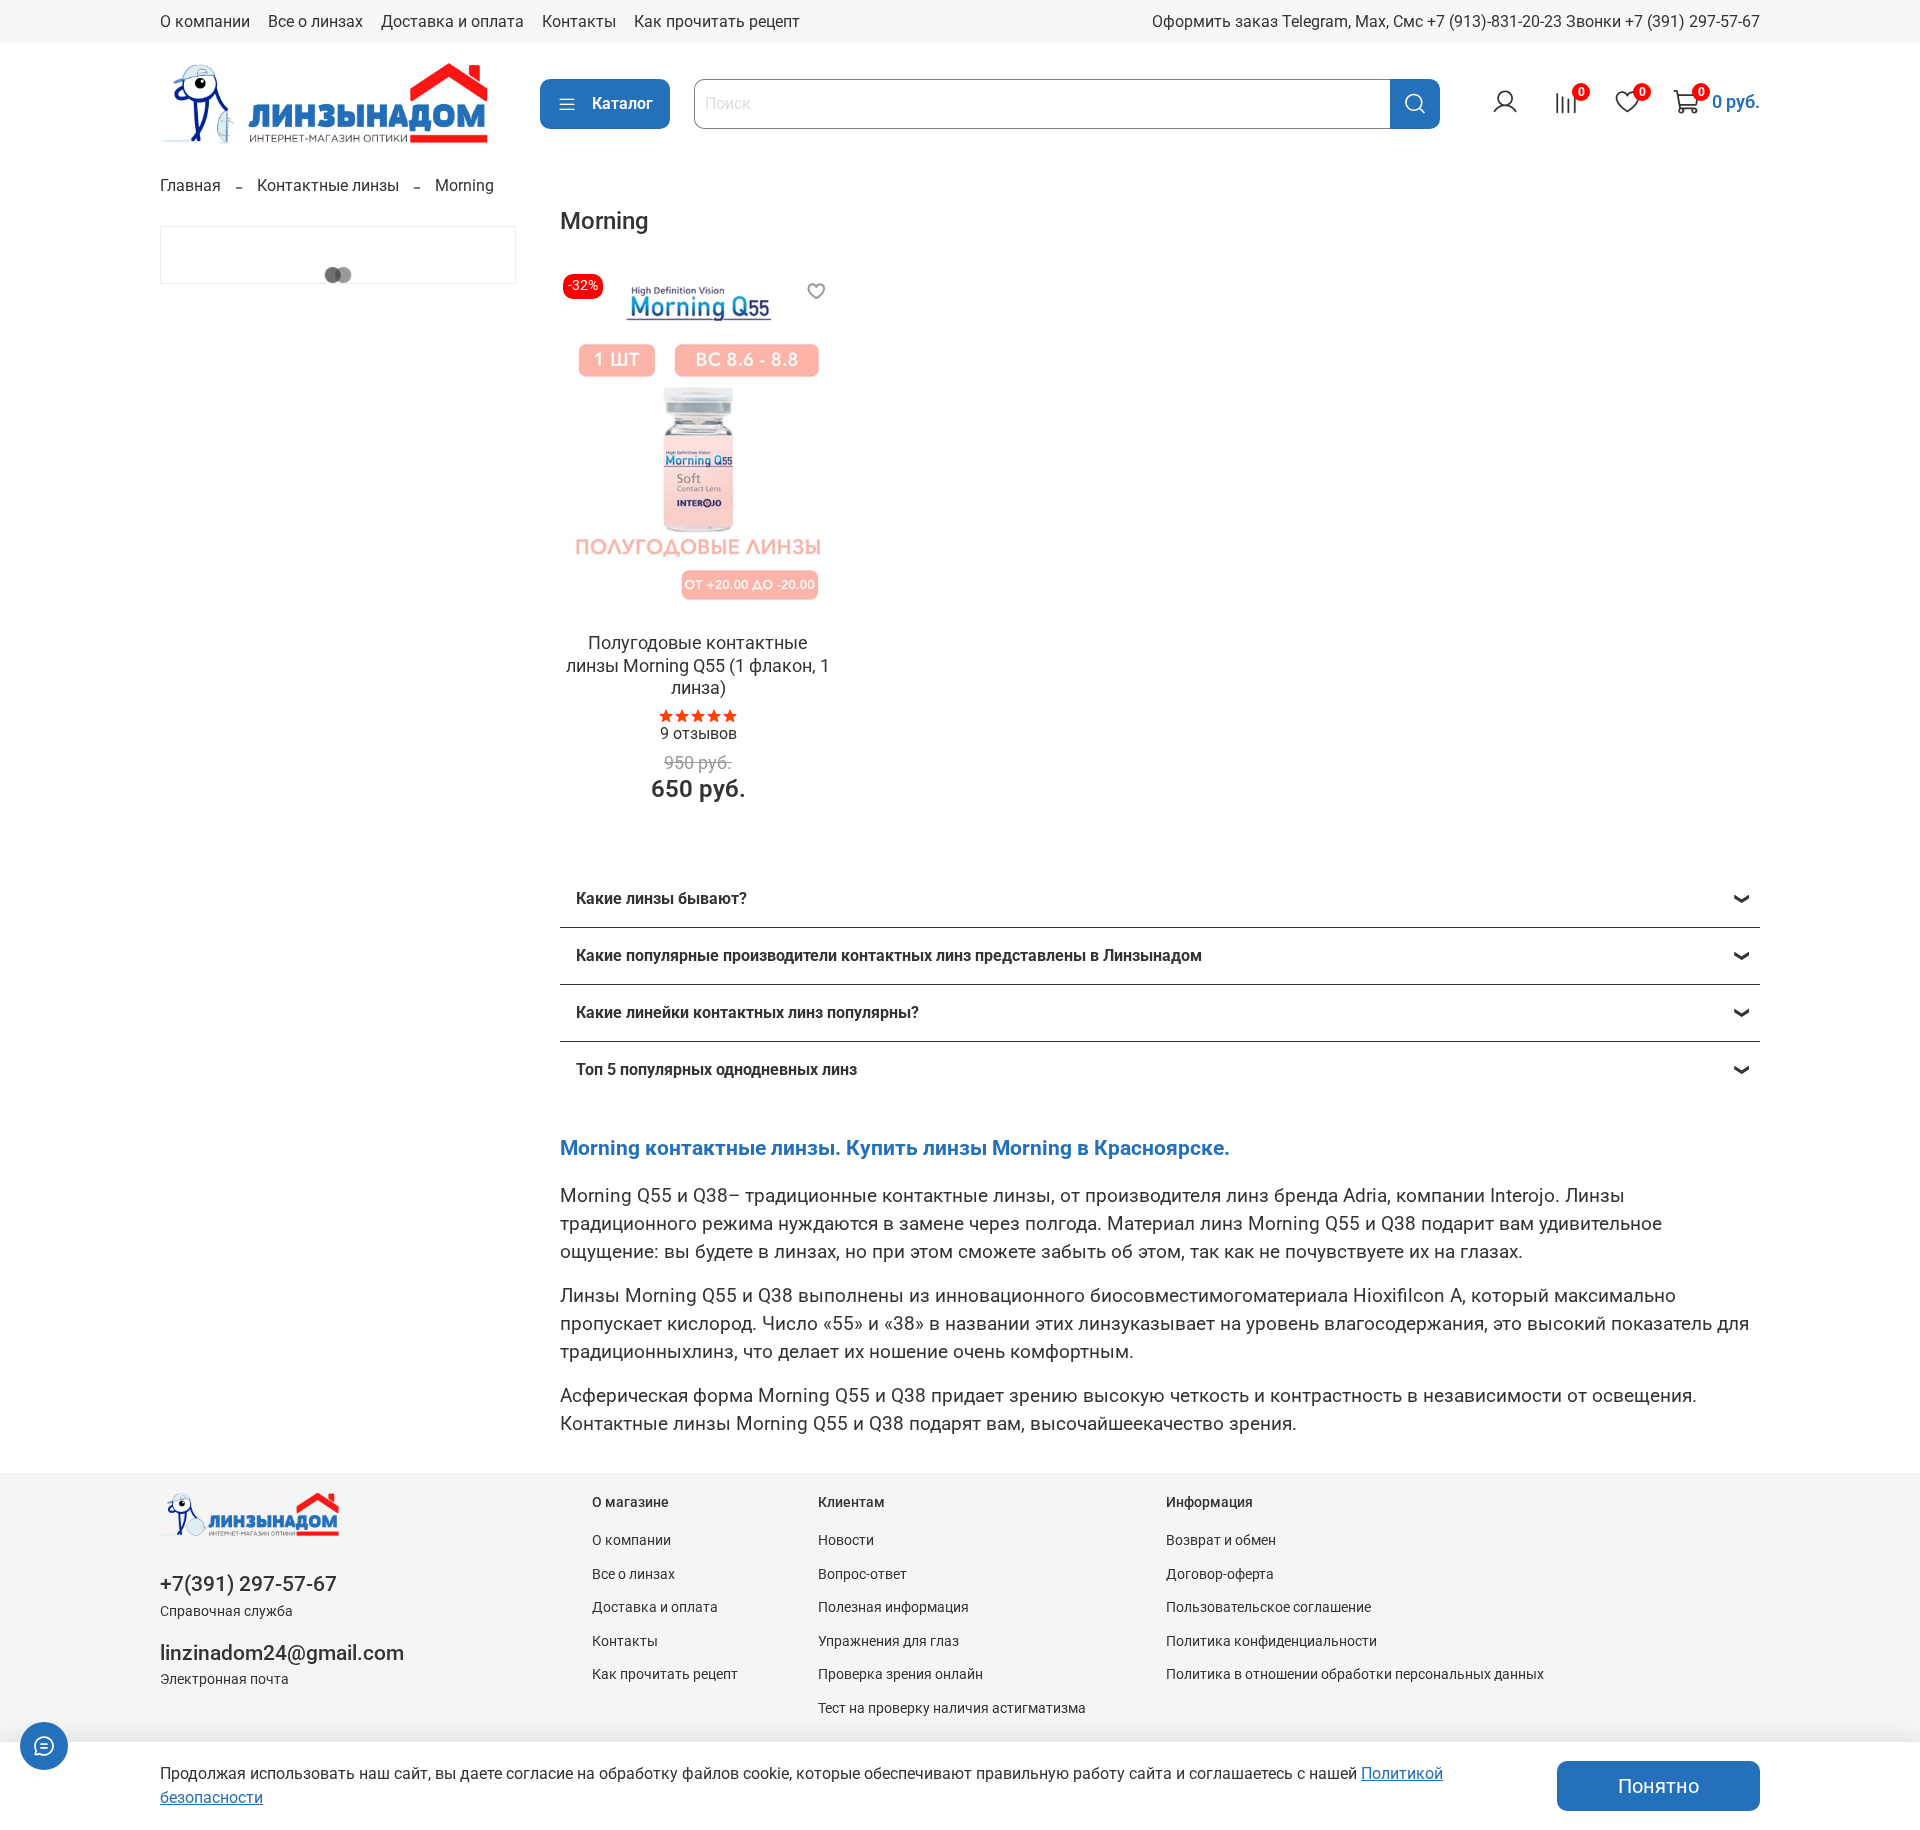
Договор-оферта (1220, 1574)
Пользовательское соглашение (1268, 1607)
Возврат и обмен (1221, 1540)
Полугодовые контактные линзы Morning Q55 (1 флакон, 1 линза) (698, 665)
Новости (846, 1540)
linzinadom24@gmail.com (282, 1653)
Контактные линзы (328, 185)
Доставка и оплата (452, 21)
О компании (205, 21)
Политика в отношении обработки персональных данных (1355, 1674)
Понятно (1658, 1786)
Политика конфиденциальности (1271, 1641)
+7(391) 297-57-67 (248, 1584)
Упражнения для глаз (888, 1641)
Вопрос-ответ (862, 1574)
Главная (190, 185)
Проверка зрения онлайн (900, 1674)
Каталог (622, 103)
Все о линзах (315, 21)
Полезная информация (893, 1607)
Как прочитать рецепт (717, 21)
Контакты (579, 21)
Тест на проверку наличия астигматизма (952, 1708)
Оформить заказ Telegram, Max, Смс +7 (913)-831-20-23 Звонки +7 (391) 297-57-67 (1456, 21)
